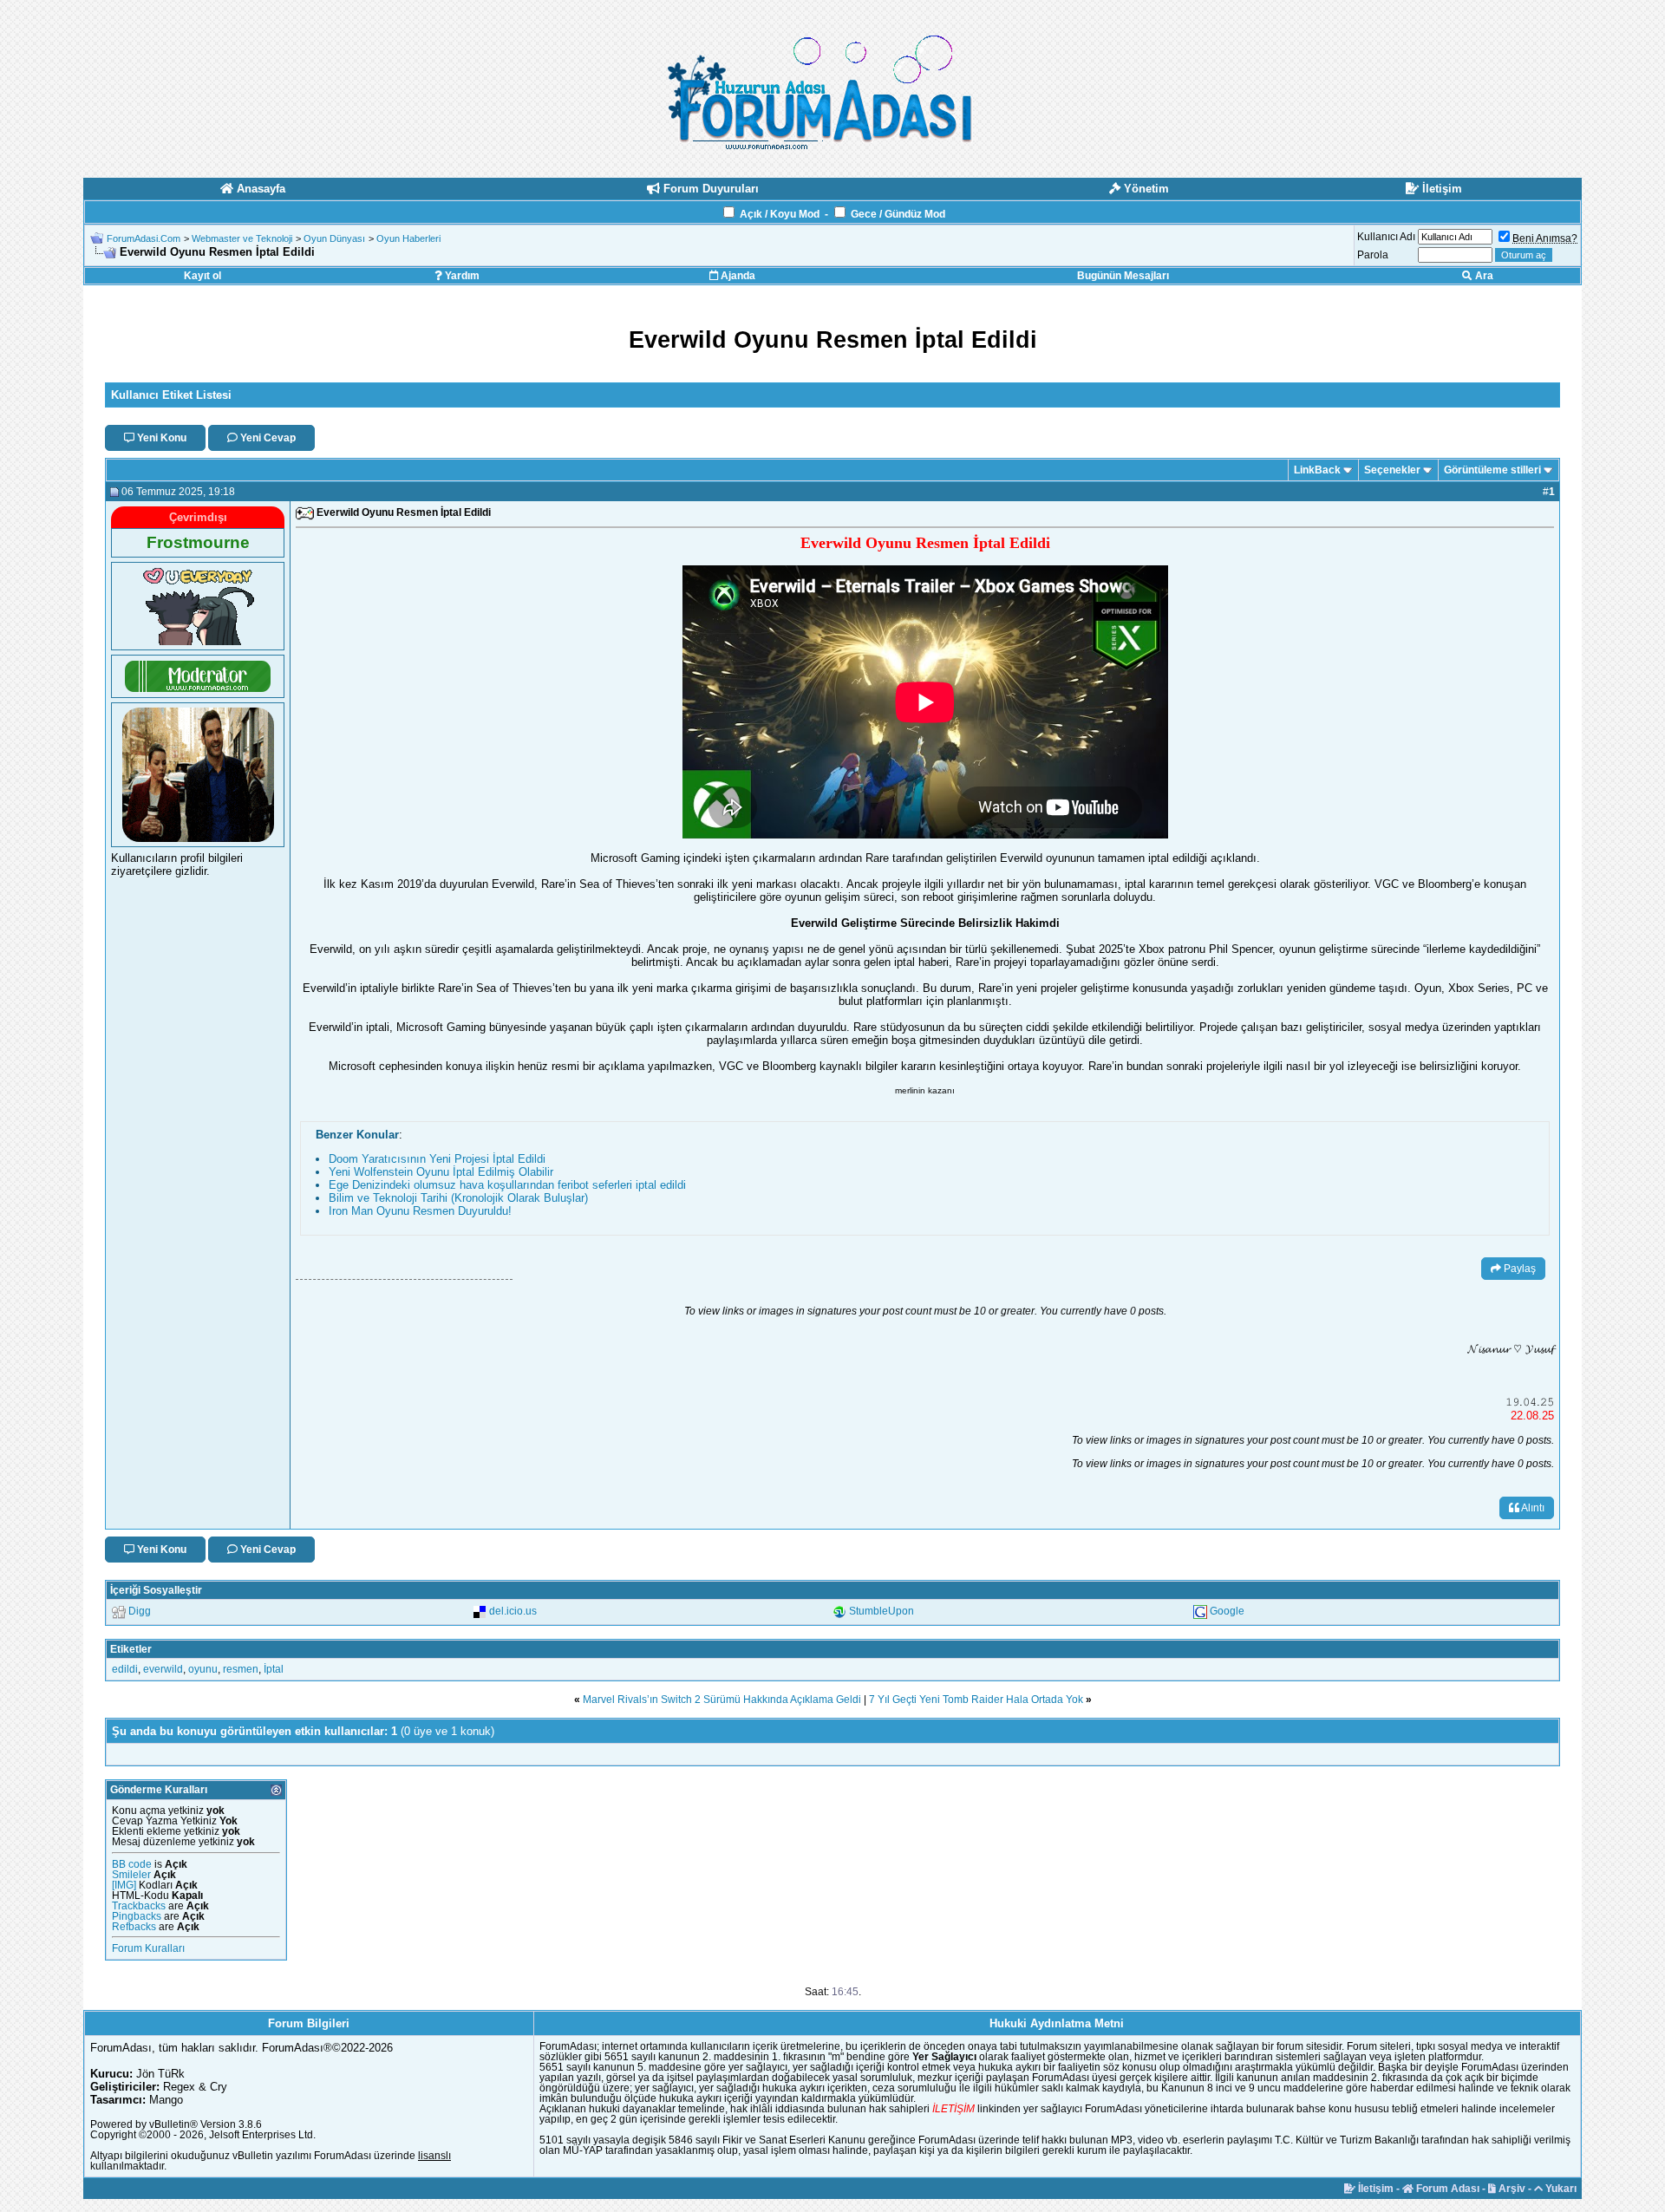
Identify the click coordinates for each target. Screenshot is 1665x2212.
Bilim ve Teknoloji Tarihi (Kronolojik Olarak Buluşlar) (458, 1198)
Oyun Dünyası (334, 238)
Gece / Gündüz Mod (898, 214)
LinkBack (1317, 470)
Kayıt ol (202, 276)
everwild (163, 1669)
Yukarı (1560, 2189)
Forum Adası (1446, 2189)
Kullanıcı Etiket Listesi (171, 395)
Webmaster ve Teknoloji (242, 238)
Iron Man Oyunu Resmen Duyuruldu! (420, 1211)
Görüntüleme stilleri (1492, 470)
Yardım (461, 276)
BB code (132, 1864)
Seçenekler (1392, 470)
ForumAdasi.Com (144, 238)
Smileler (131, 1875)
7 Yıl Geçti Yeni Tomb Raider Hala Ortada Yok (976, 1700)
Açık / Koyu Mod (780, 214)
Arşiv (1511, 2189)
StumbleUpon (881, 1611)
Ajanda (737, 276)
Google (1227, 1611)
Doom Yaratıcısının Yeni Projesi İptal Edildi (437, 1159)
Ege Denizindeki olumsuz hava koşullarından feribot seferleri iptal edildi (507, 1185)
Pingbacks (137, 1916)
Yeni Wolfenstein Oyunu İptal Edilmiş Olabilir (441, 1172)
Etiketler (131, 1649)
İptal (274, 1669)
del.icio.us (513, 1611)
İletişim (1374, 2189)
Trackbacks (139, 1906)
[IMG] (124, 1885)
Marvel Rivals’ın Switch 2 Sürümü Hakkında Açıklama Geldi (722, 1700)
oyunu (203, 1669)
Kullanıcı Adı (1386, 237)
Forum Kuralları (148, 1948)
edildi (125, 1669)
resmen (241, 1669)
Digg (140, 1611)
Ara (1483, 276)
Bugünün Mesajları (1123, 276)
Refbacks (134, 1927)
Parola (1373, 255)
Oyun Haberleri (408, 238)
